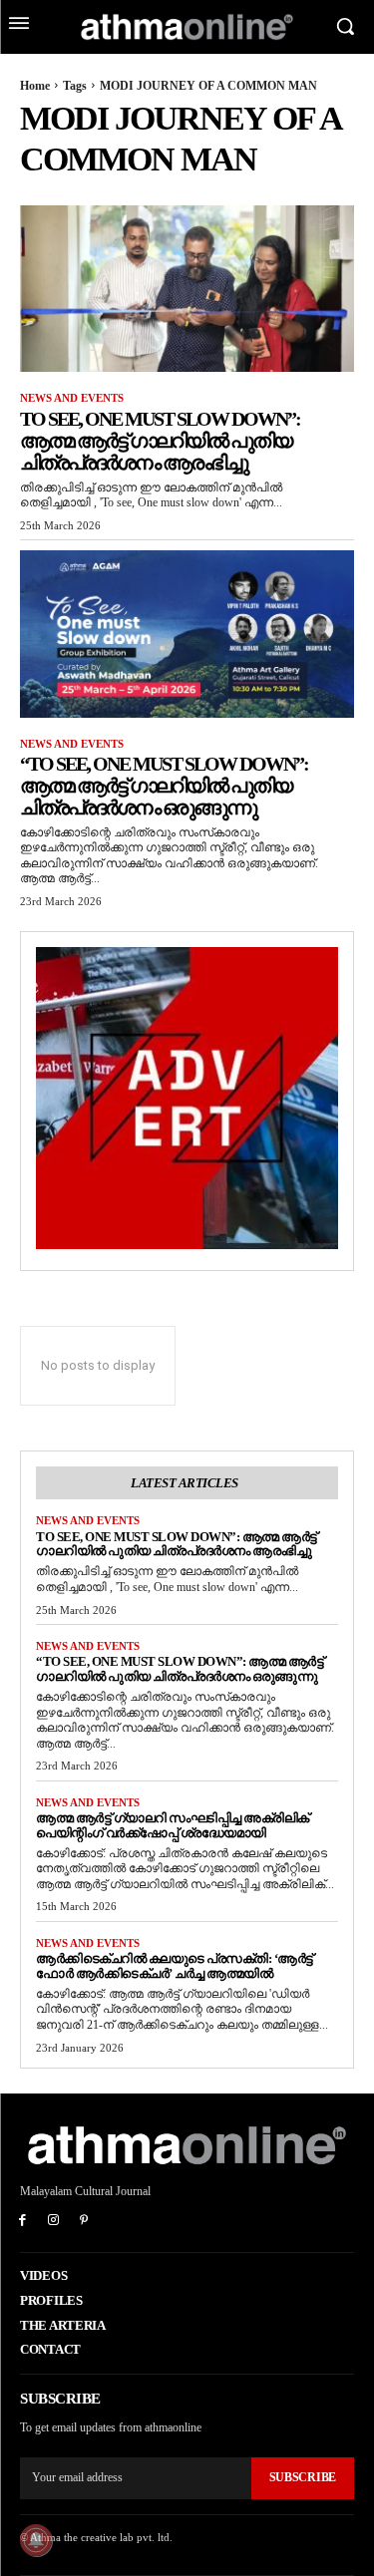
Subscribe (303, 2477)
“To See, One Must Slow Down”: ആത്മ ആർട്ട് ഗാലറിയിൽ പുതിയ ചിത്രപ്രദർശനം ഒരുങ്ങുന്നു (164, 786)
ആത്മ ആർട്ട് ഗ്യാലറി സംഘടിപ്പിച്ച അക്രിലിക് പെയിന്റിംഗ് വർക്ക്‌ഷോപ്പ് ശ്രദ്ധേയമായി (173, 1825)
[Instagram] (53, 2222)
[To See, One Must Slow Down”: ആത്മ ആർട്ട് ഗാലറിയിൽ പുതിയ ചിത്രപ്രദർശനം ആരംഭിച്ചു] (187, 289)
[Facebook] (22, 2222)
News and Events (72, 398)
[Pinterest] (84, 2222)
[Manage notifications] (36, 2540)
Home (35, 86)
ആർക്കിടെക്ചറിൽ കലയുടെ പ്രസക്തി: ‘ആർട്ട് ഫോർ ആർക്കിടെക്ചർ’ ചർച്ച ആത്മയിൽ (175, 1966)
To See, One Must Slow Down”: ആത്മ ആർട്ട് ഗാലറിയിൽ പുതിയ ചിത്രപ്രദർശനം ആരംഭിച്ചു (160, 441)
